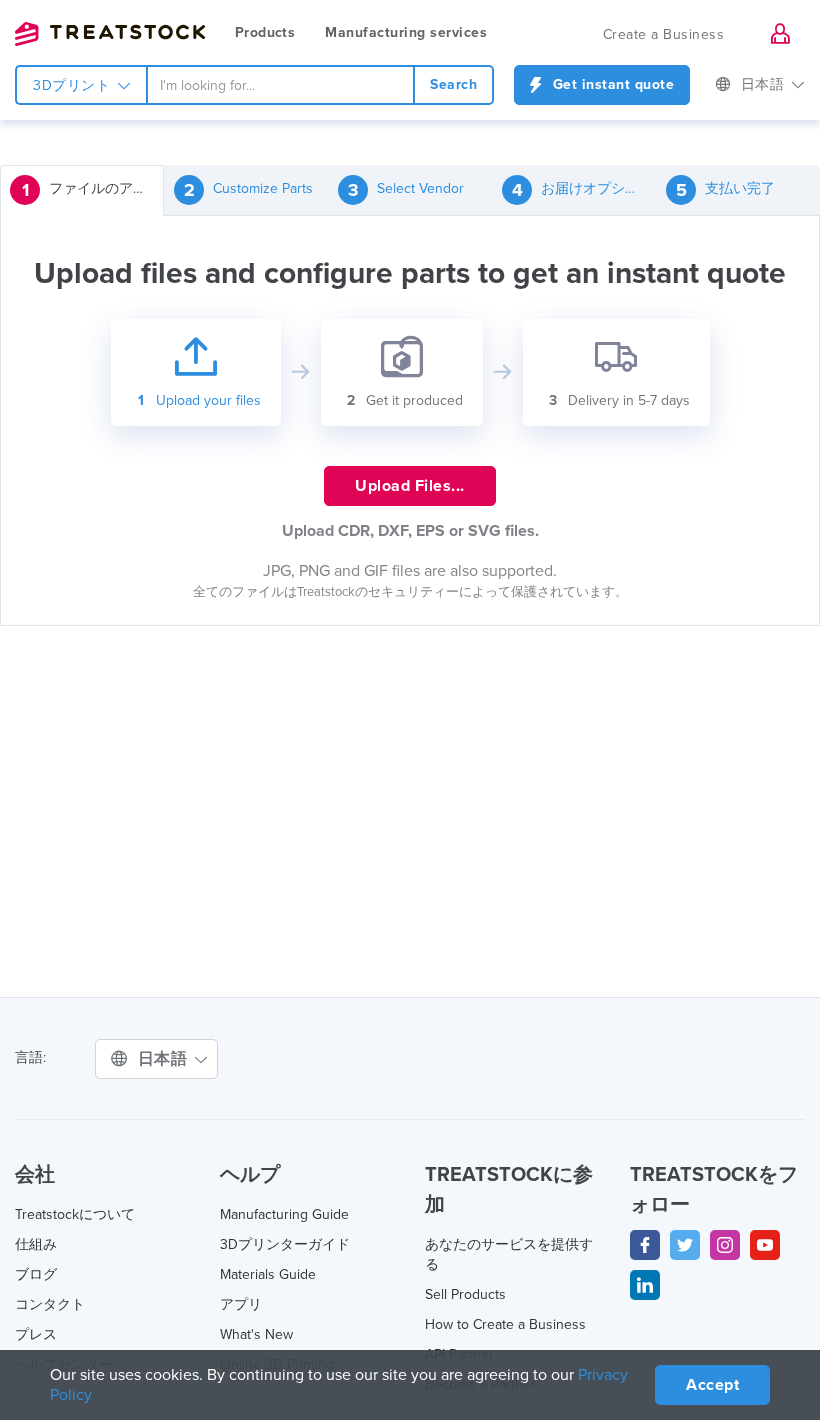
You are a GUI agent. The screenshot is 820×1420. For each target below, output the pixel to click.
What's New (256, 1334)
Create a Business (664, 34)
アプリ (241, 1304)
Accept (712, 1385)
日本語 (765, 84)
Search (453, 84)
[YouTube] (765, 1245)
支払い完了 (726, 190)
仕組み (36, 1244)
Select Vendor (406, 190)
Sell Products (465, 1294)
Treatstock (110, 34)
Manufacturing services (406, 32)
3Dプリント (74, 85)
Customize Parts (249, 190)
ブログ (36, 1274)
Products (265, 32)
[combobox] (280, 85)
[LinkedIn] (645, 1285)
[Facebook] (645, 1245)
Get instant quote (611, 84)
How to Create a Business (505, 1324)
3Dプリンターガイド (285, 1244)
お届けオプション (583, 190)
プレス (36, 1334)
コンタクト (50, 1304)
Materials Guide (268, 1274)
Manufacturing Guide (284, 1214)
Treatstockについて (75, 1214)
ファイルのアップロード (93, 190)
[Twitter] (685, 1245)
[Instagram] (725, 1245)
